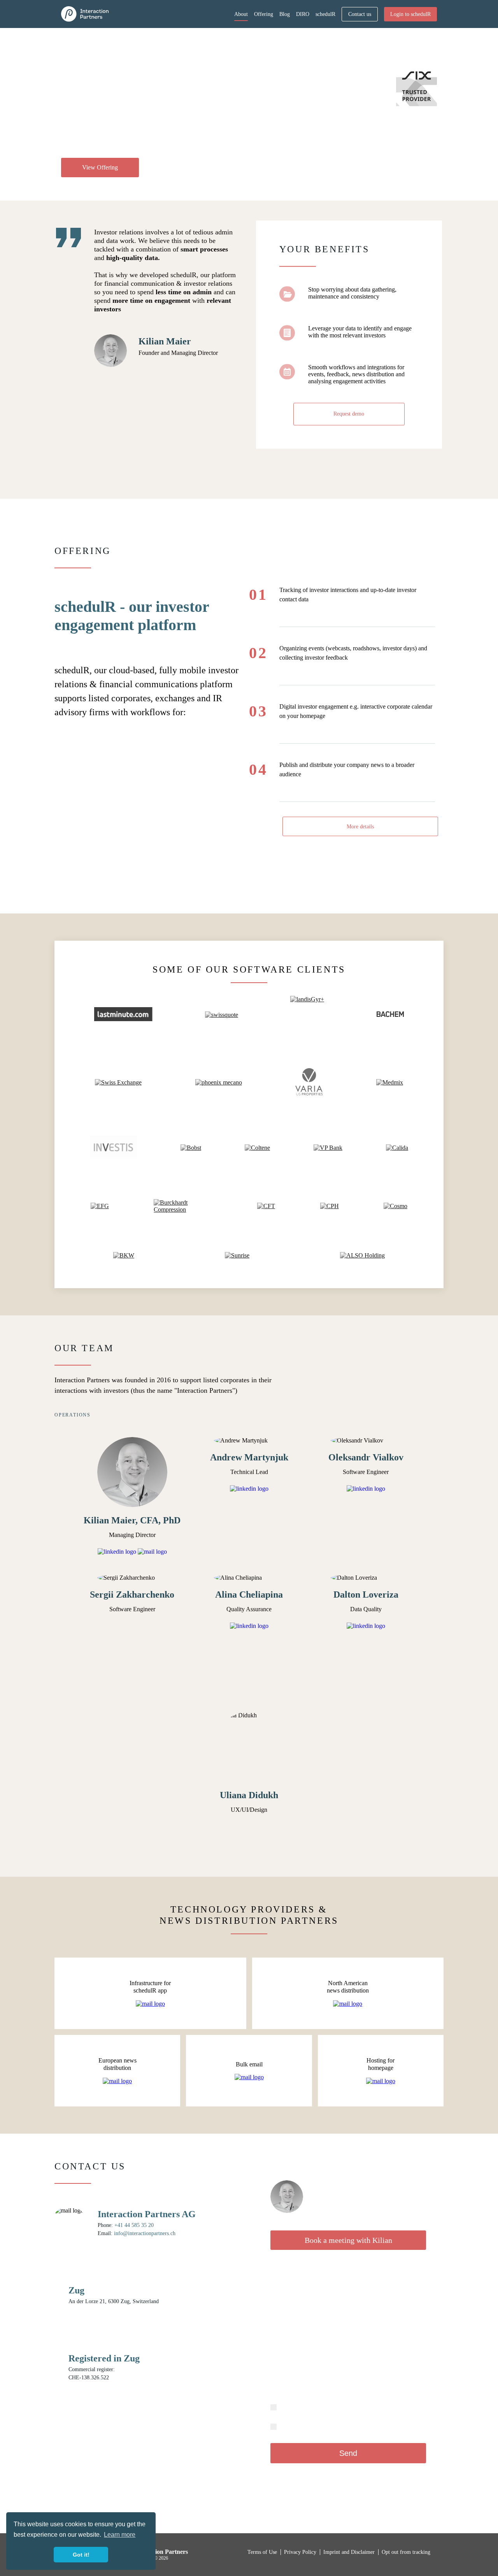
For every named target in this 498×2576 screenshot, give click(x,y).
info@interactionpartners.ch (145, 2233)
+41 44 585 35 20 (134, 2225)
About (241, 14)
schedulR (325, 14)
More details (360, 827)
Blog (285, 14)
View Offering (100, 167)
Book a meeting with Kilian (348, 2240)
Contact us (360, 14)
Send (348, 2453)
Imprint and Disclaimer (350, 2552)
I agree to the (310, 2407)
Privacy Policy (410, 2478)
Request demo (349, 414)
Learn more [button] (120, 2535)
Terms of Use (322, 2407)
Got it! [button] (81, 2555)
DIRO (303, 14)
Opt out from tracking (406, 2552)
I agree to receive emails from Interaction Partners (330, 2426)
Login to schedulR (410, 14)
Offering (264, 14)
